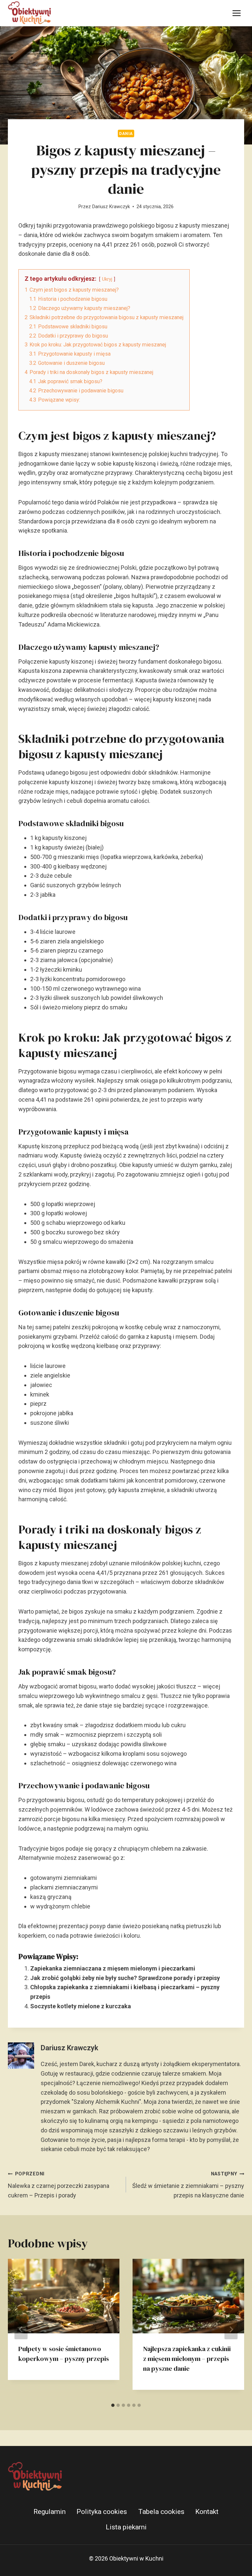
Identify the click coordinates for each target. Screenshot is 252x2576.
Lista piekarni (126, 2527)
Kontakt (207, 2512)
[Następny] (231, 2329)
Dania (126, 133)
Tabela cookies (161, 2512)
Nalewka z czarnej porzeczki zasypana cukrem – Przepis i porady (59, 2185)
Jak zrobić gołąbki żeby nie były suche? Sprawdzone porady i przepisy (125, 1978)
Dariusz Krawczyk (111, 207)
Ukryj (107, 279)
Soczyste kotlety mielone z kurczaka (81, 2006)
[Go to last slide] (21, 2329)
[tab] (113, 2405)
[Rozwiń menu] (236, 13)
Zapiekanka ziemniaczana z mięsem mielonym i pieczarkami (113, 1968)
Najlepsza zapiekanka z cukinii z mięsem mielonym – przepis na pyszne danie (187, 2359)
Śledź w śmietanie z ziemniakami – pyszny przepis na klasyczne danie (188, 2185)
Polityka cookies (102, 2512)
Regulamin (50, 2512)
